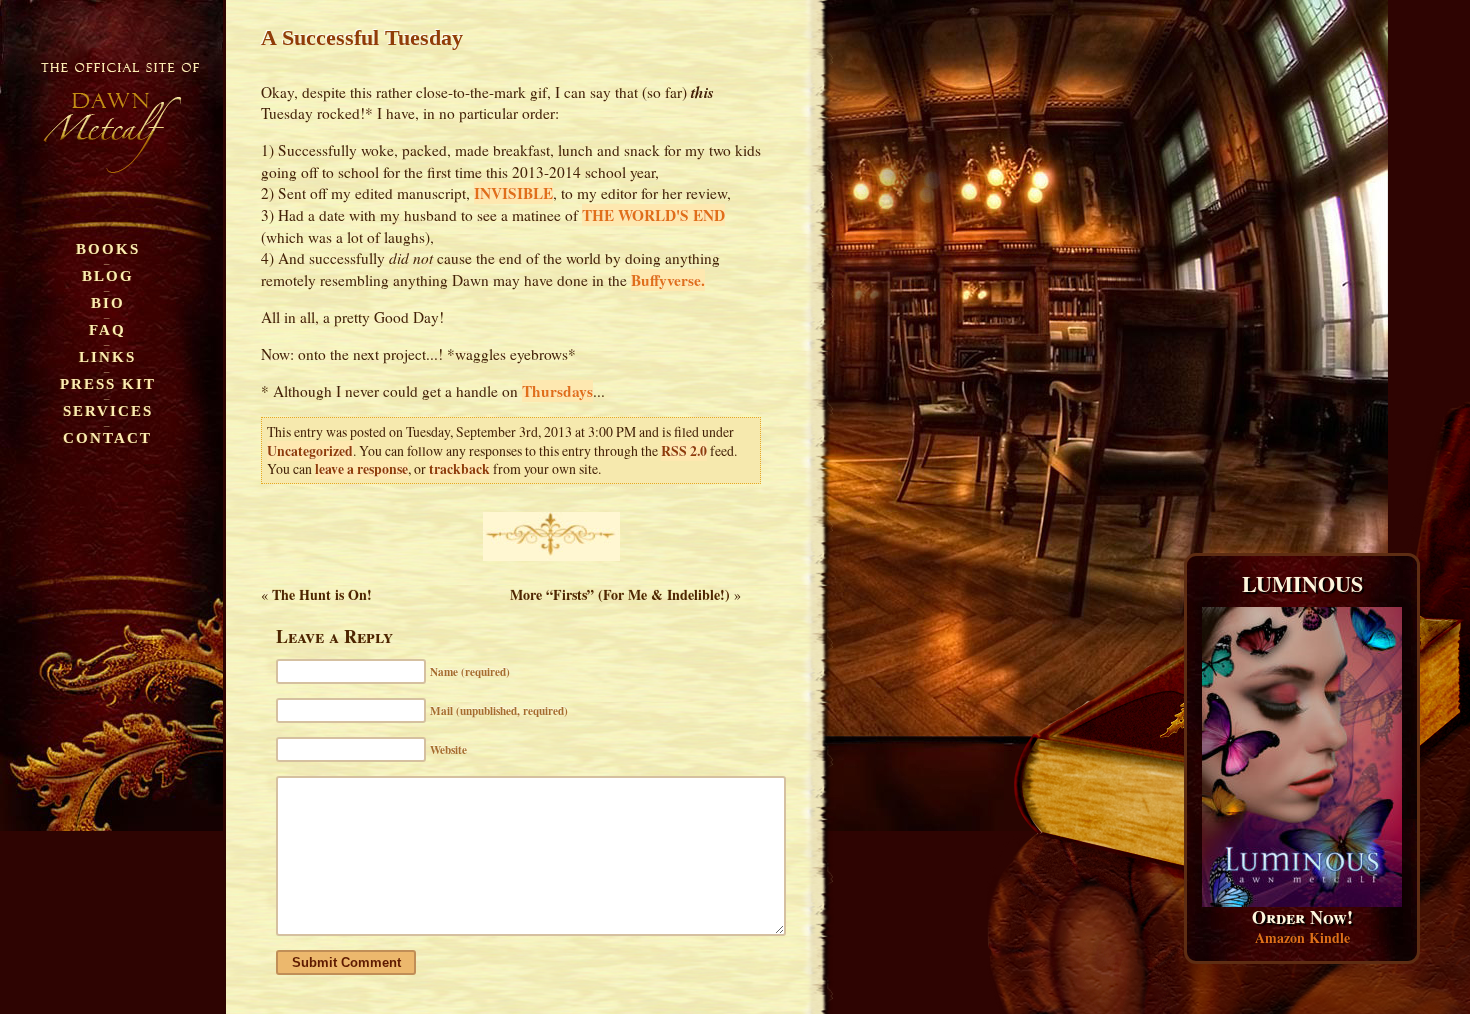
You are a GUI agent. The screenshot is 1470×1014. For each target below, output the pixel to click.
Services (108, 410)
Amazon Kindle (1302, 937)
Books (108, 248)
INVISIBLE (513, 193)
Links (107, 356)
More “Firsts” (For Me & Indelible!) (620, 594)
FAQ (107, 329)
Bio (108, 302)
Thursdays (557, 391)
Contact (107, 437)
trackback (459, 469)
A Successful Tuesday (362, 37)
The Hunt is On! (322, 594)
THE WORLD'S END (653, 215)
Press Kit (108, 383)
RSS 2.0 (684, 451)
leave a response (361, 469)
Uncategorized (310, 451)
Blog (108, 275)
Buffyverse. (668, 280)
